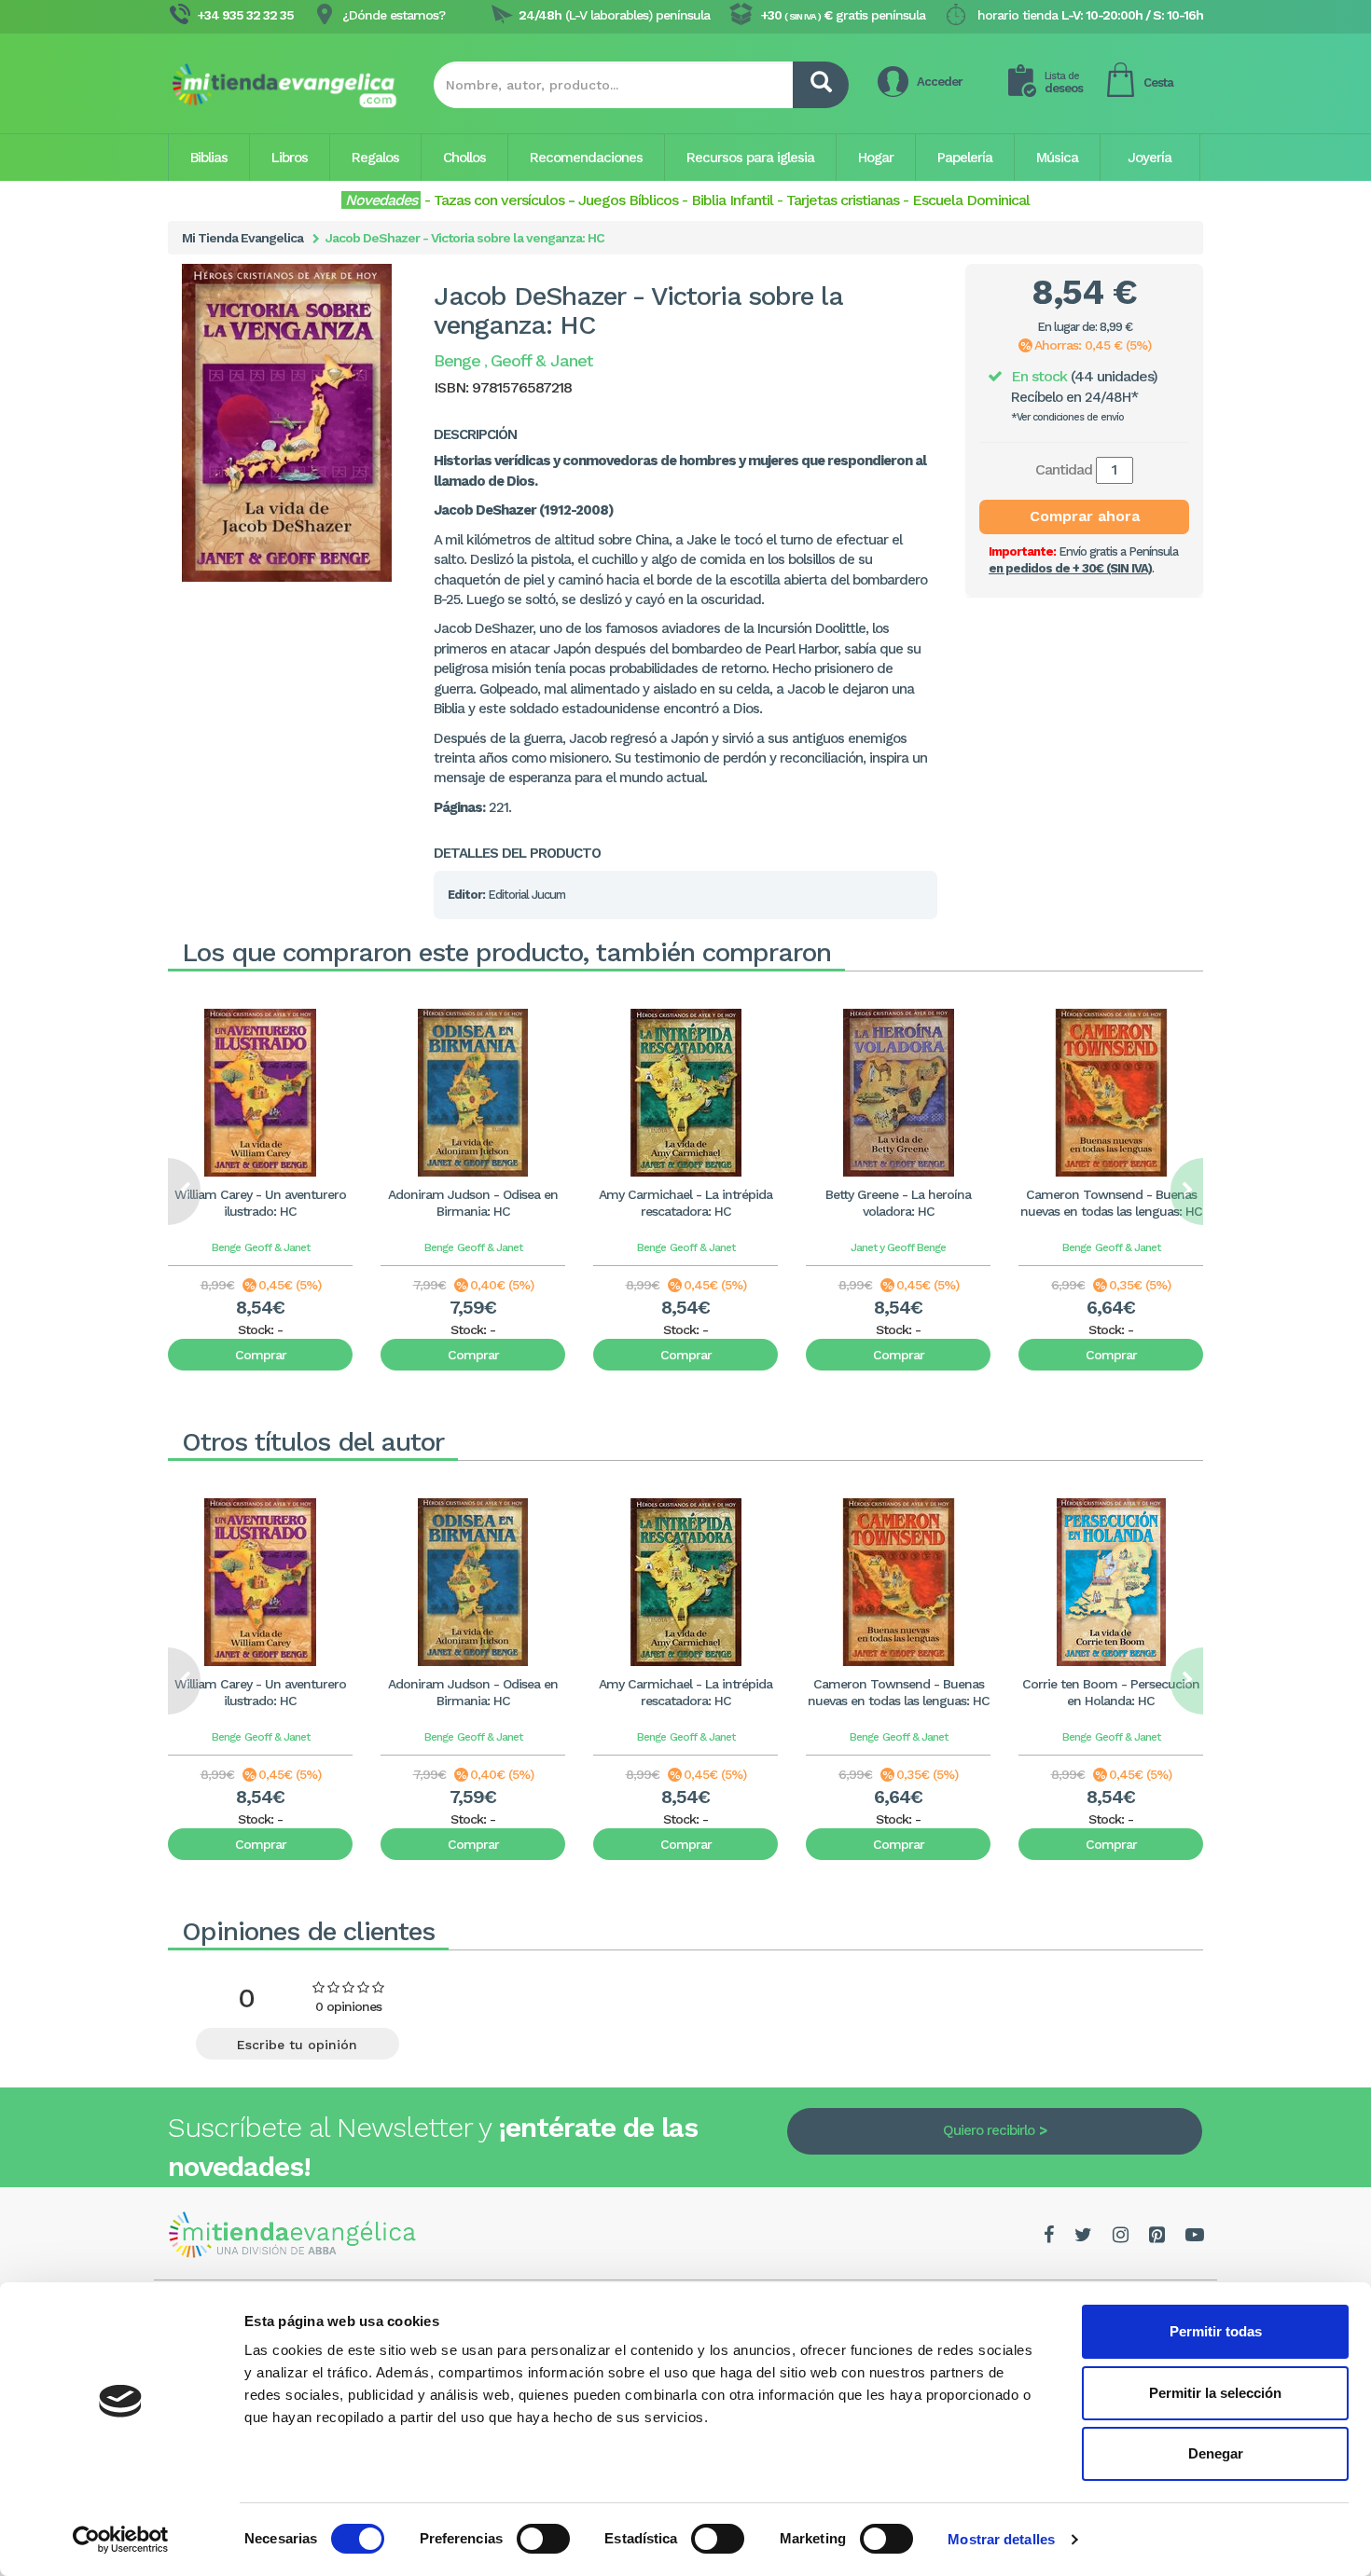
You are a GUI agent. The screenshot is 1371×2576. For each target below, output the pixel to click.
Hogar (876, 158)
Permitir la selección (1215, 2393)
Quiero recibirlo (989, 2130)
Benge (226, 1247)
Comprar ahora (1085, 516)
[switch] (543, 2539)
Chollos (464, 158)
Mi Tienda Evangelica (242, 238)
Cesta (1158, 83)
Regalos (375, 158)
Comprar (261, 1355)
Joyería (1149, 158)
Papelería (965, 158)
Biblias (209, 158)
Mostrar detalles (1001, 2539)
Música (1057, 158)
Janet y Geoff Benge (898, 1247)
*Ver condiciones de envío (1067, 417)
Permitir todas (1216, 2331)
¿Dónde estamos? (394, 15)
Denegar (1216, 2453)
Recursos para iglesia (750, 158)
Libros (290, 158)
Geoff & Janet (277, 1247)
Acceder (940, 82)
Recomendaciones (586, 158)
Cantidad (1064, 469)
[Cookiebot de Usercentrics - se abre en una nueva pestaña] (121, 2540)
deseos (1064, 83)
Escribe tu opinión (297, 2045)
